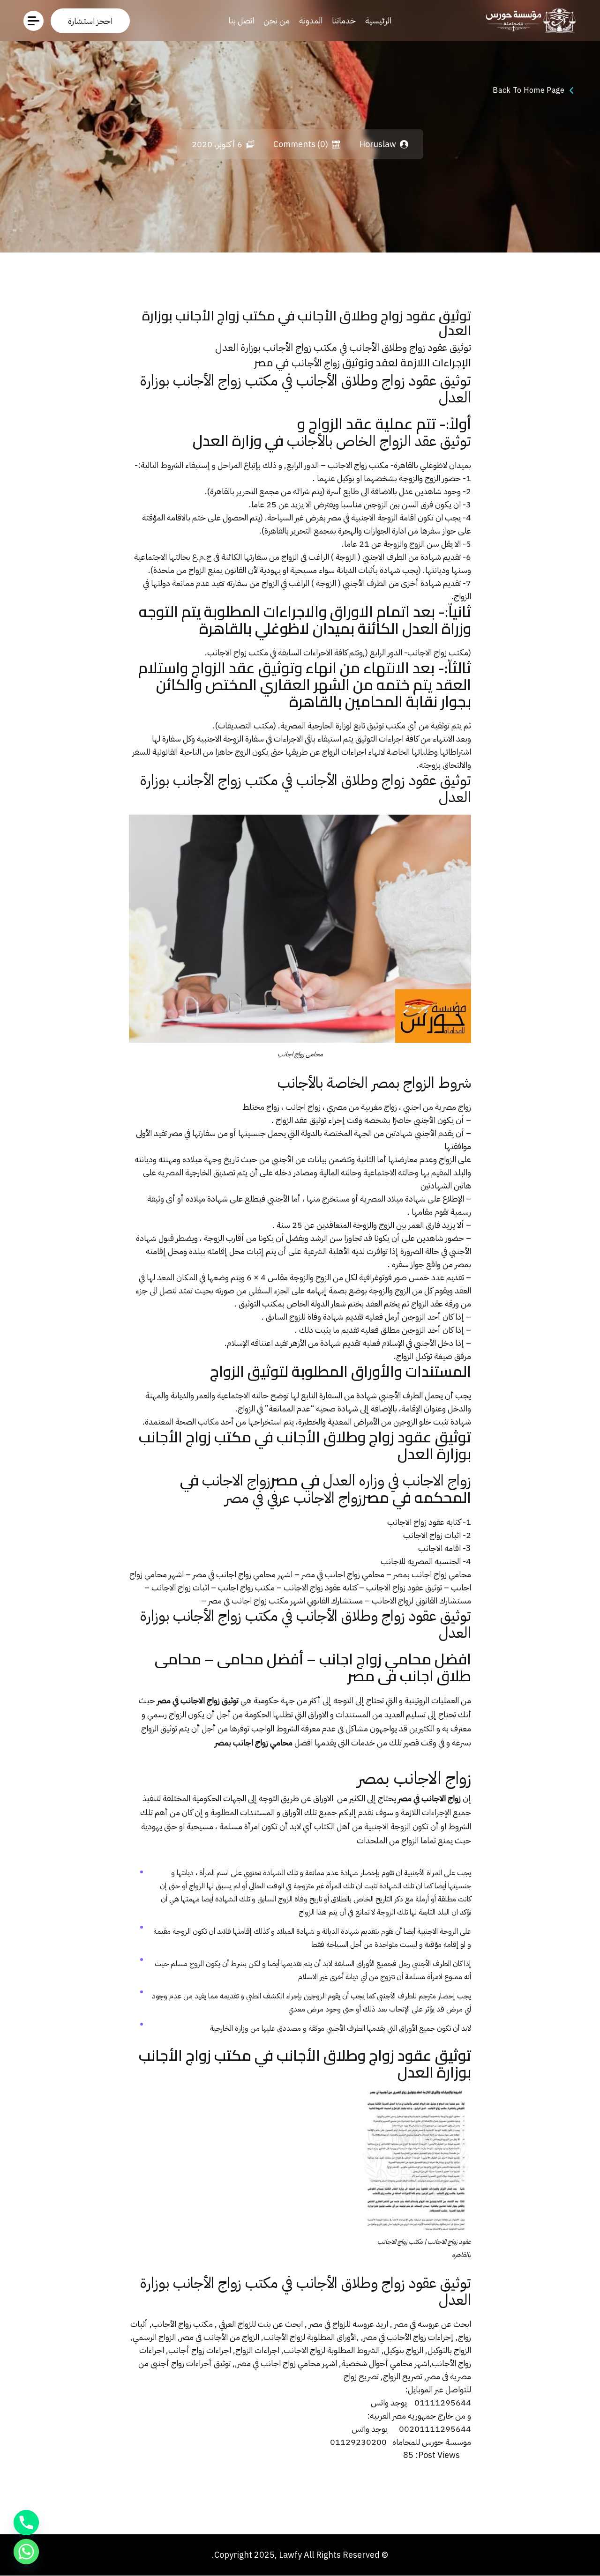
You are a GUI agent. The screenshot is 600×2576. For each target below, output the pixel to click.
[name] (90, 21)
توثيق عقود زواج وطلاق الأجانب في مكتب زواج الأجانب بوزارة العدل (343, 348)
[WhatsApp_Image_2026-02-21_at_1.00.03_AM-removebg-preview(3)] (529, 20)
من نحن (277, 20)
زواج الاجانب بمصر (414, 1778)
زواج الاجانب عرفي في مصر (293, 1498)
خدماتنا (344, 20)
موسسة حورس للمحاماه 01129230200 (401, 2442)
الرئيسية (378, 20)
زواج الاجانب (236, 1480)
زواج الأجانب (316, 363)
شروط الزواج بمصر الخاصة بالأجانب (374, 1083)
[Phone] (26, 2523)
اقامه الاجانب (439, 1548)
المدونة (311, 20)
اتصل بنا (241, 20)
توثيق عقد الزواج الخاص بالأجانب (379, 441)
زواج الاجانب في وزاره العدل (397, 1480)
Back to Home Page (529, 90)
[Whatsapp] (26, 2552)
